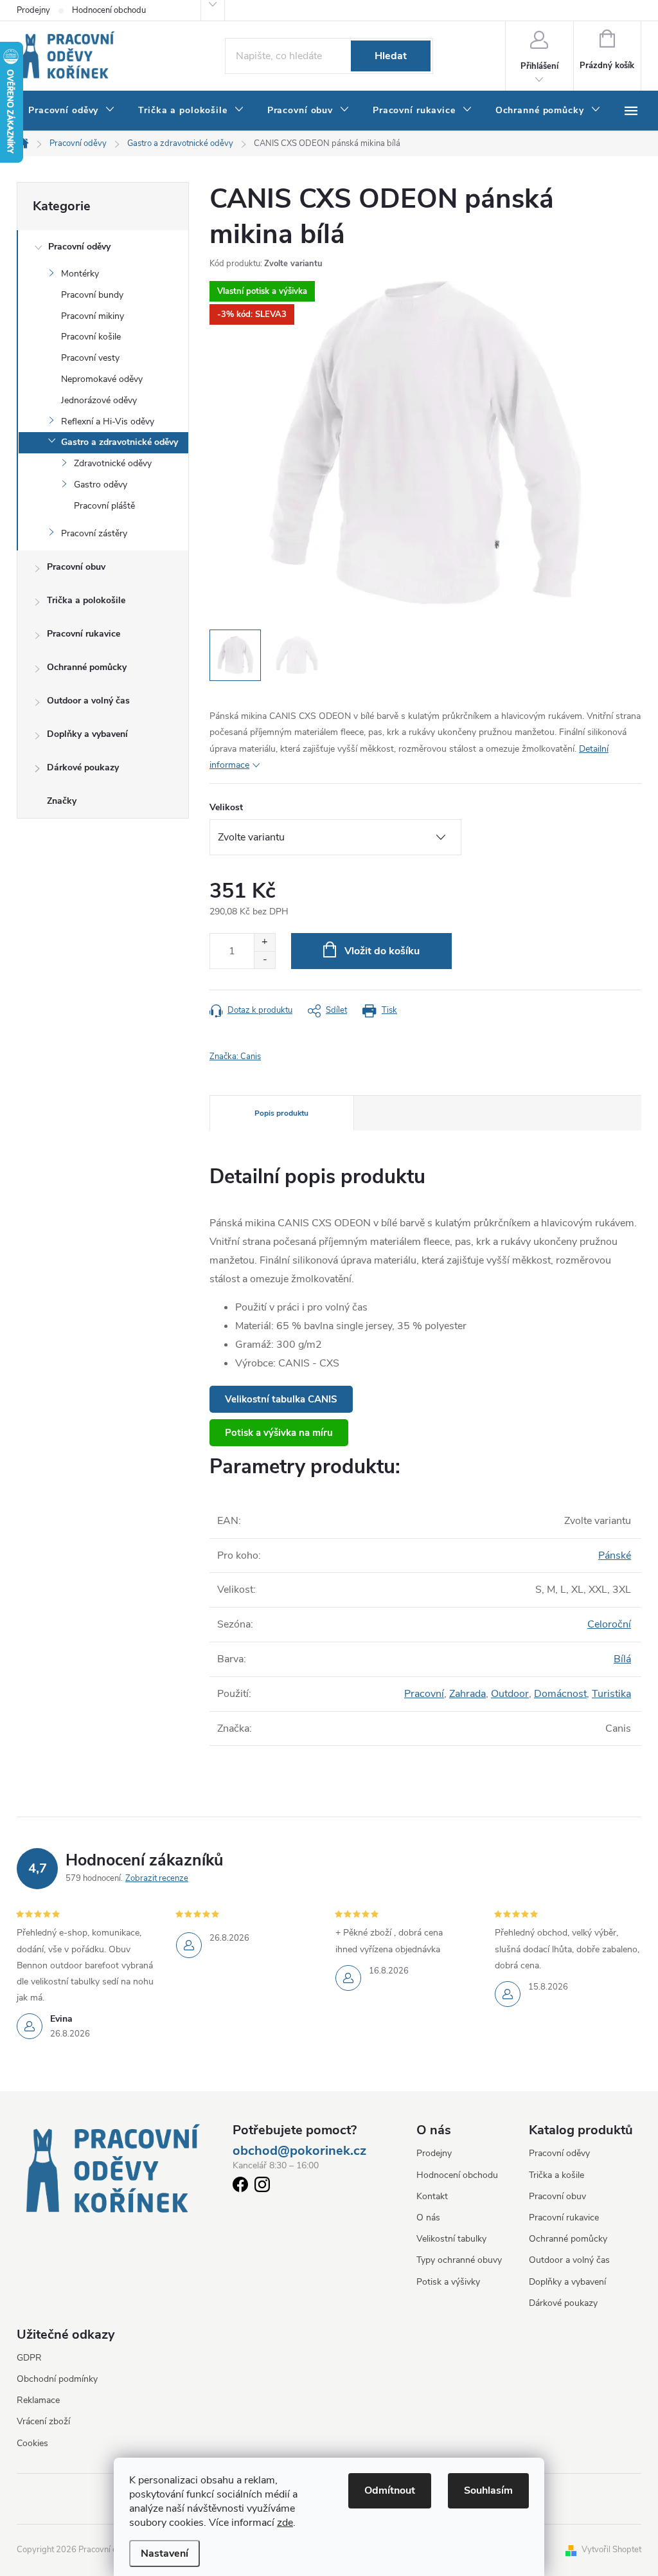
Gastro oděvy (101, 485)
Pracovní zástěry (94, 533)
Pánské (615, 1556)
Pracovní (424, 1694)
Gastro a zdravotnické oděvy (120, 442)
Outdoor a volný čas (88, 701)
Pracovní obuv (76, 567)
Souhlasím (488, 2490)
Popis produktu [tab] (281, 1113)
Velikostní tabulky (451, 2239)
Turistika (611, 1694)
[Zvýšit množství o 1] (264, 942)
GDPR (29, 2358)
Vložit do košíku (382, 951)
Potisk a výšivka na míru (279, 1433)
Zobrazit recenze (157, 1878)
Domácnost (560, 1694)
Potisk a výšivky (448, 2282)
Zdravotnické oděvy (113, 463)
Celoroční (609, 1624)
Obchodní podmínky (57, 2379)
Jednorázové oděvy (99, 400)
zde (285, 2523)
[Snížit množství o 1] (264, 960)
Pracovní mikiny (93, 316)
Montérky (80, 274)
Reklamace (38, 2400)
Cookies (32, 2443)
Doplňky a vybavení (87, 734)
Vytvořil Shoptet (611, 2550)
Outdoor (510, 1694)
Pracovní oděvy (79, 247)
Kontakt (432, 2196)
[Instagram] (262, 2187)
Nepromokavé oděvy (102, 379)
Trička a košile (556, 2175)
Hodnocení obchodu (109, 10)
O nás (428, 2218)
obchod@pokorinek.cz (299, 2151)
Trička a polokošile (86, 600)
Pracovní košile (91, 337)
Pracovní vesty (90, 358)
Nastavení (164, 2553)
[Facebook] (240, 2187)
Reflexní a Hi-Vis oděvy (108, 422)
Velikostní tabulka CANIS (281, 1399)
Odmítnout (390, 2490)
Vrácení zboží (43, 2421)
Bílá (622, 1659)
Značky (62, 801)
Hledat (391, 56)
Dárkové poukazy (83, 767)
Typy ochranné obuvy (459, 2260)
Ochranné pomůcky (87, 667)
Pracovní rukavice (84, 634)
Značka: (235, 1057)
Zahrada (467, 1694)
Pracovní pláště (104, 506)
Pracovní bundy (92, 295)
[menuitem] (72, 111)
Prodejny (33, 10)
